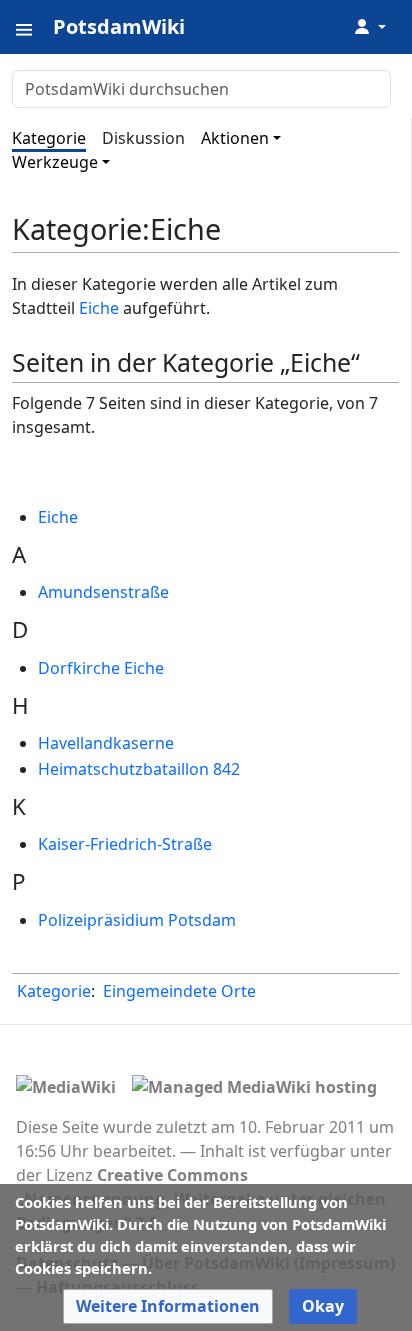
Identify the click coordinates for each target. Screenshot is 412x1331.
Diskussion (143, 138)
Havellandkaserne (106, 743)
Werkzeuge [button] (55, 162)
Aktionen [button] (235, 138)
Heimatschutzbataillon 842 (139, 769)
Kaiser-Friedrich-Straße (125, 844)
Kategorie (49, 138)
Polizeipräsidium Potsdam (137, 920)
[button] (168, 1306)
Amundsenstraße (103, 592)
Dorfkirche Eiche (101, 668)
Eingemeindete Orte (179, 991)
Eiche (99, 308)
